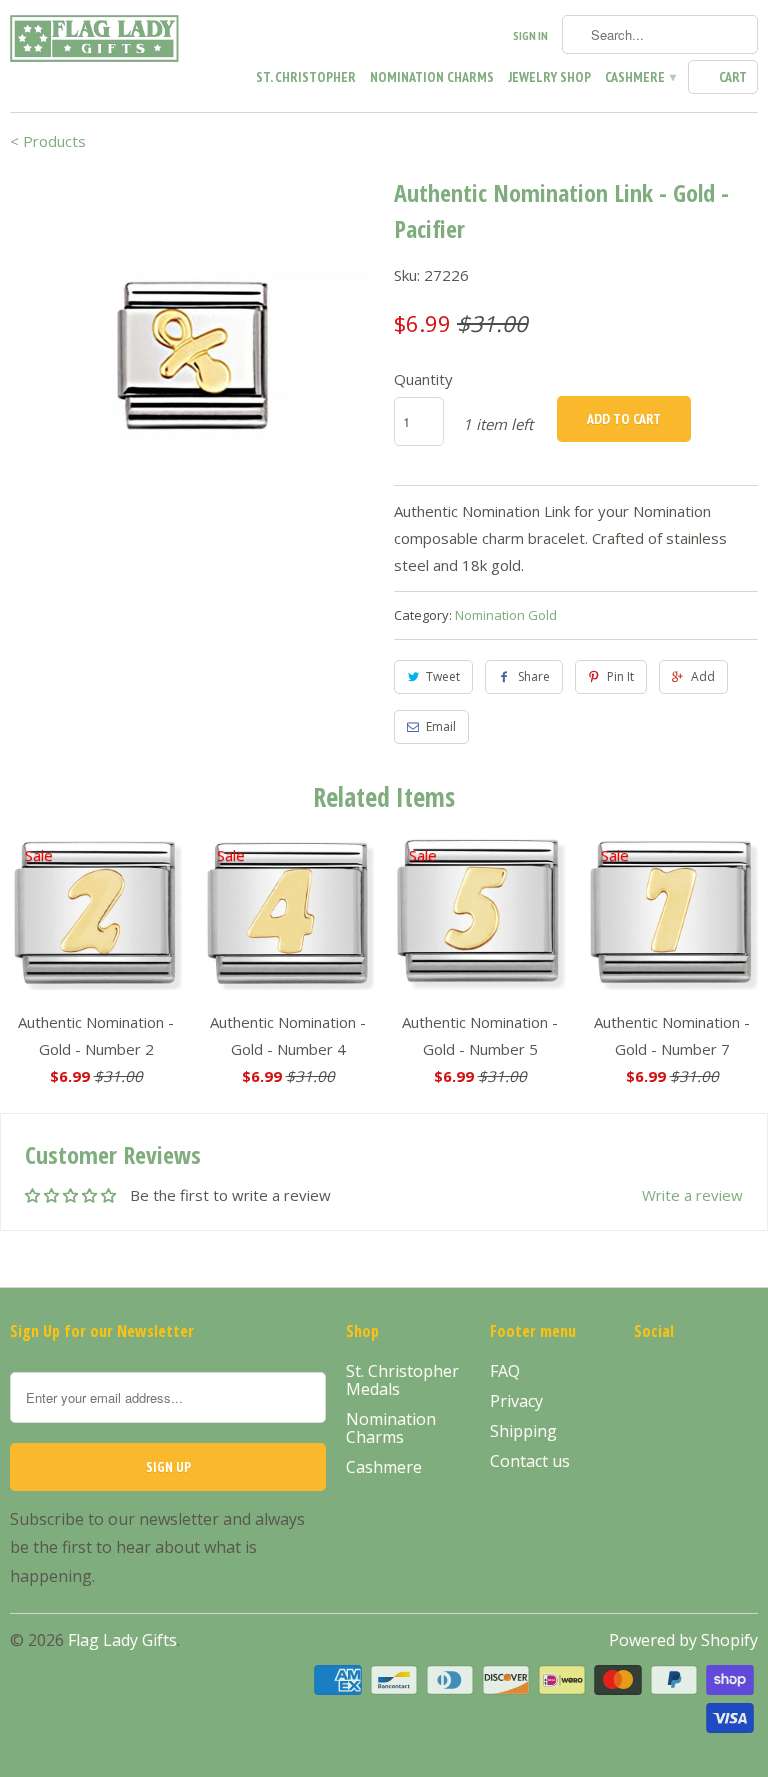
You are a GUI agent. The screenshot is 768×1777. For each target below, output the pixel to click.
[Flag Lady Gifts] (96, 42)
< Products (48, 141)
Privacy (516, 1401)
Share (534, 676)
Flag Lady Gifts (122, 1640)
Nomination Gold (506, 615)
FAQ (505, 1371)
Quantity (423, 379)
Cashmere (639, 77)
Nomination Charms (432, 77)
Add (703, 676)
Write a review (692, 1195)
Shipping (523, 1431)
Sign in (530, 35)
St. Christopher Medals (402, 1380)
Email (441, 726)
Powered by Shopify (683, 1640)
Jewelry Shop (549, 77)
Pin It (620, 676)
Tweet (443, 676)
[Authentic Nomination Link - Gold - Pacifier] (192, 357)
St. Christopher (306, 77)
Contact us (530, 1461)
